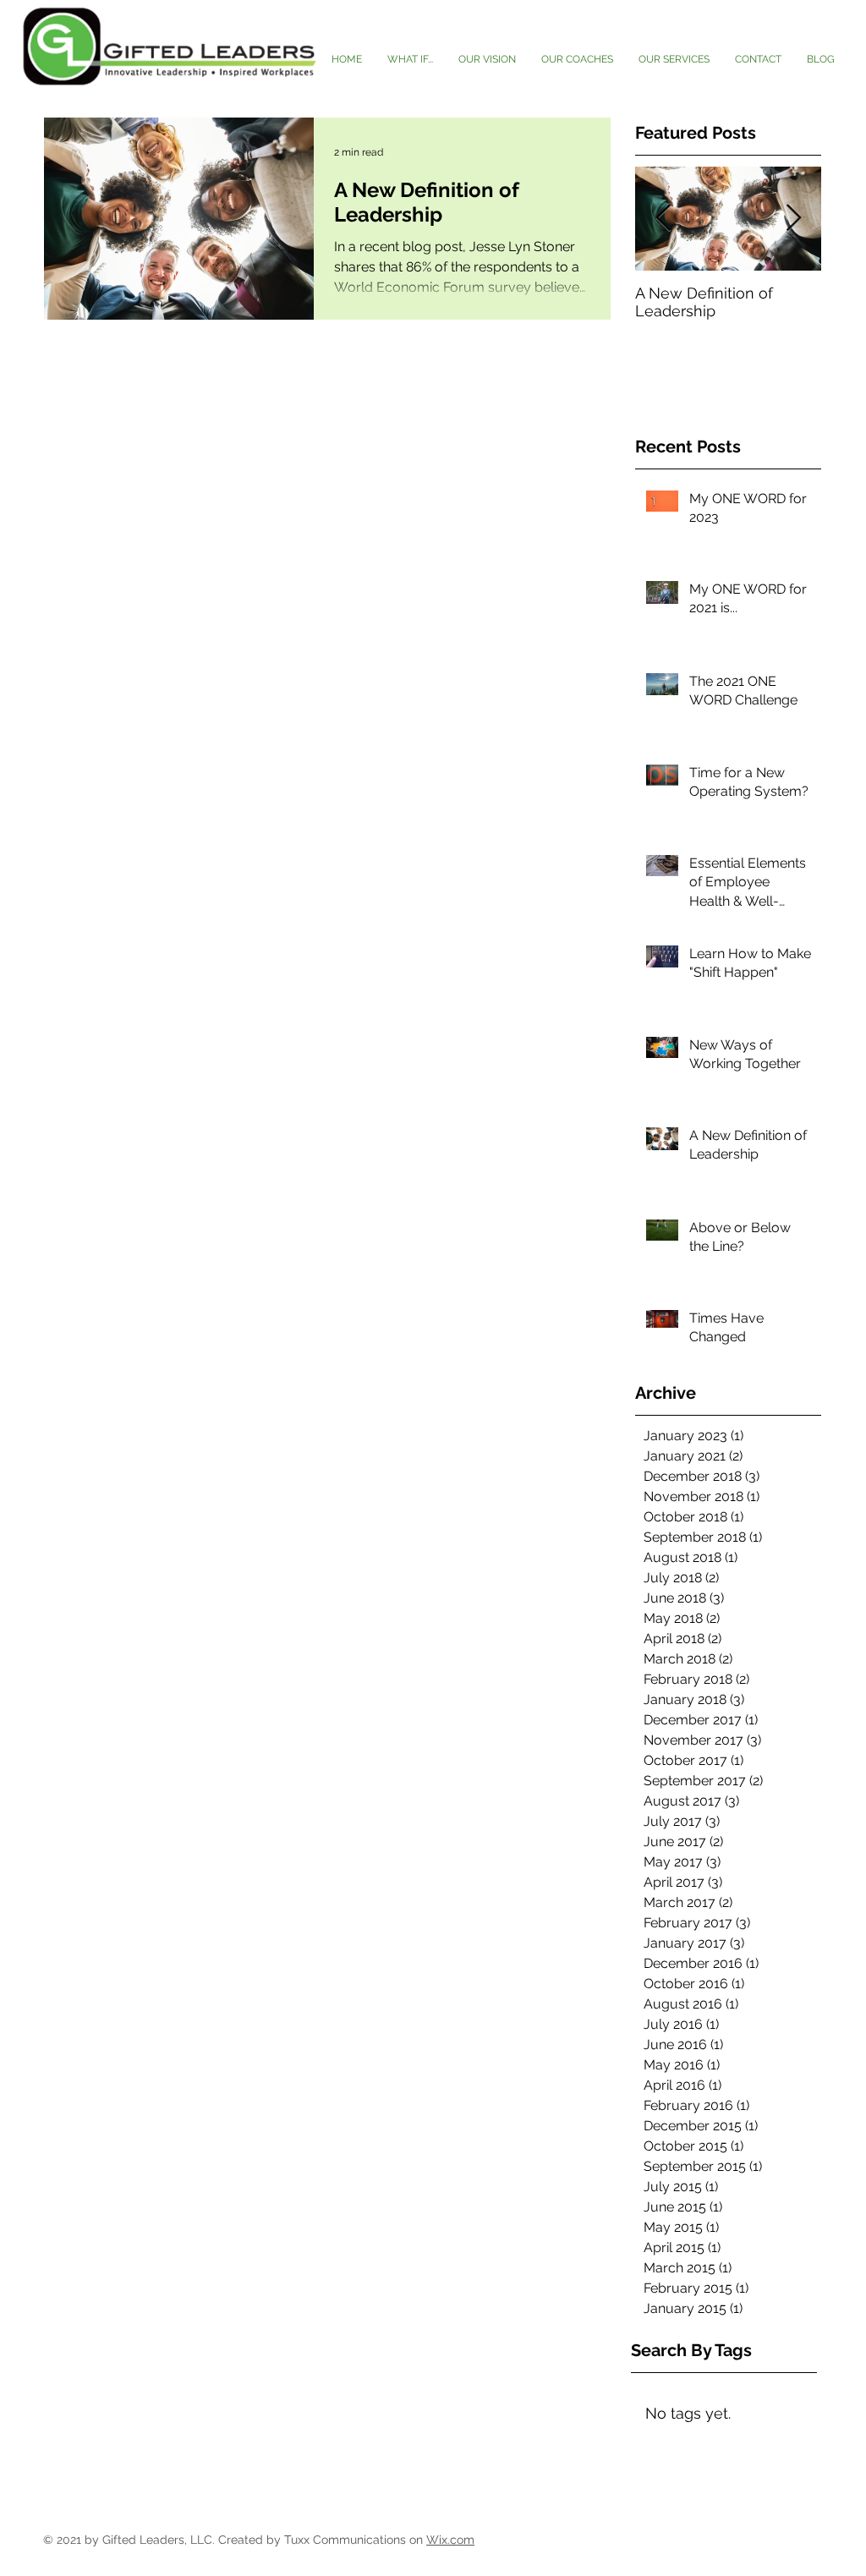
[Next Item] (793, 219)
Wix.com (450, 2540)
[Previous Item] (663, 219)
